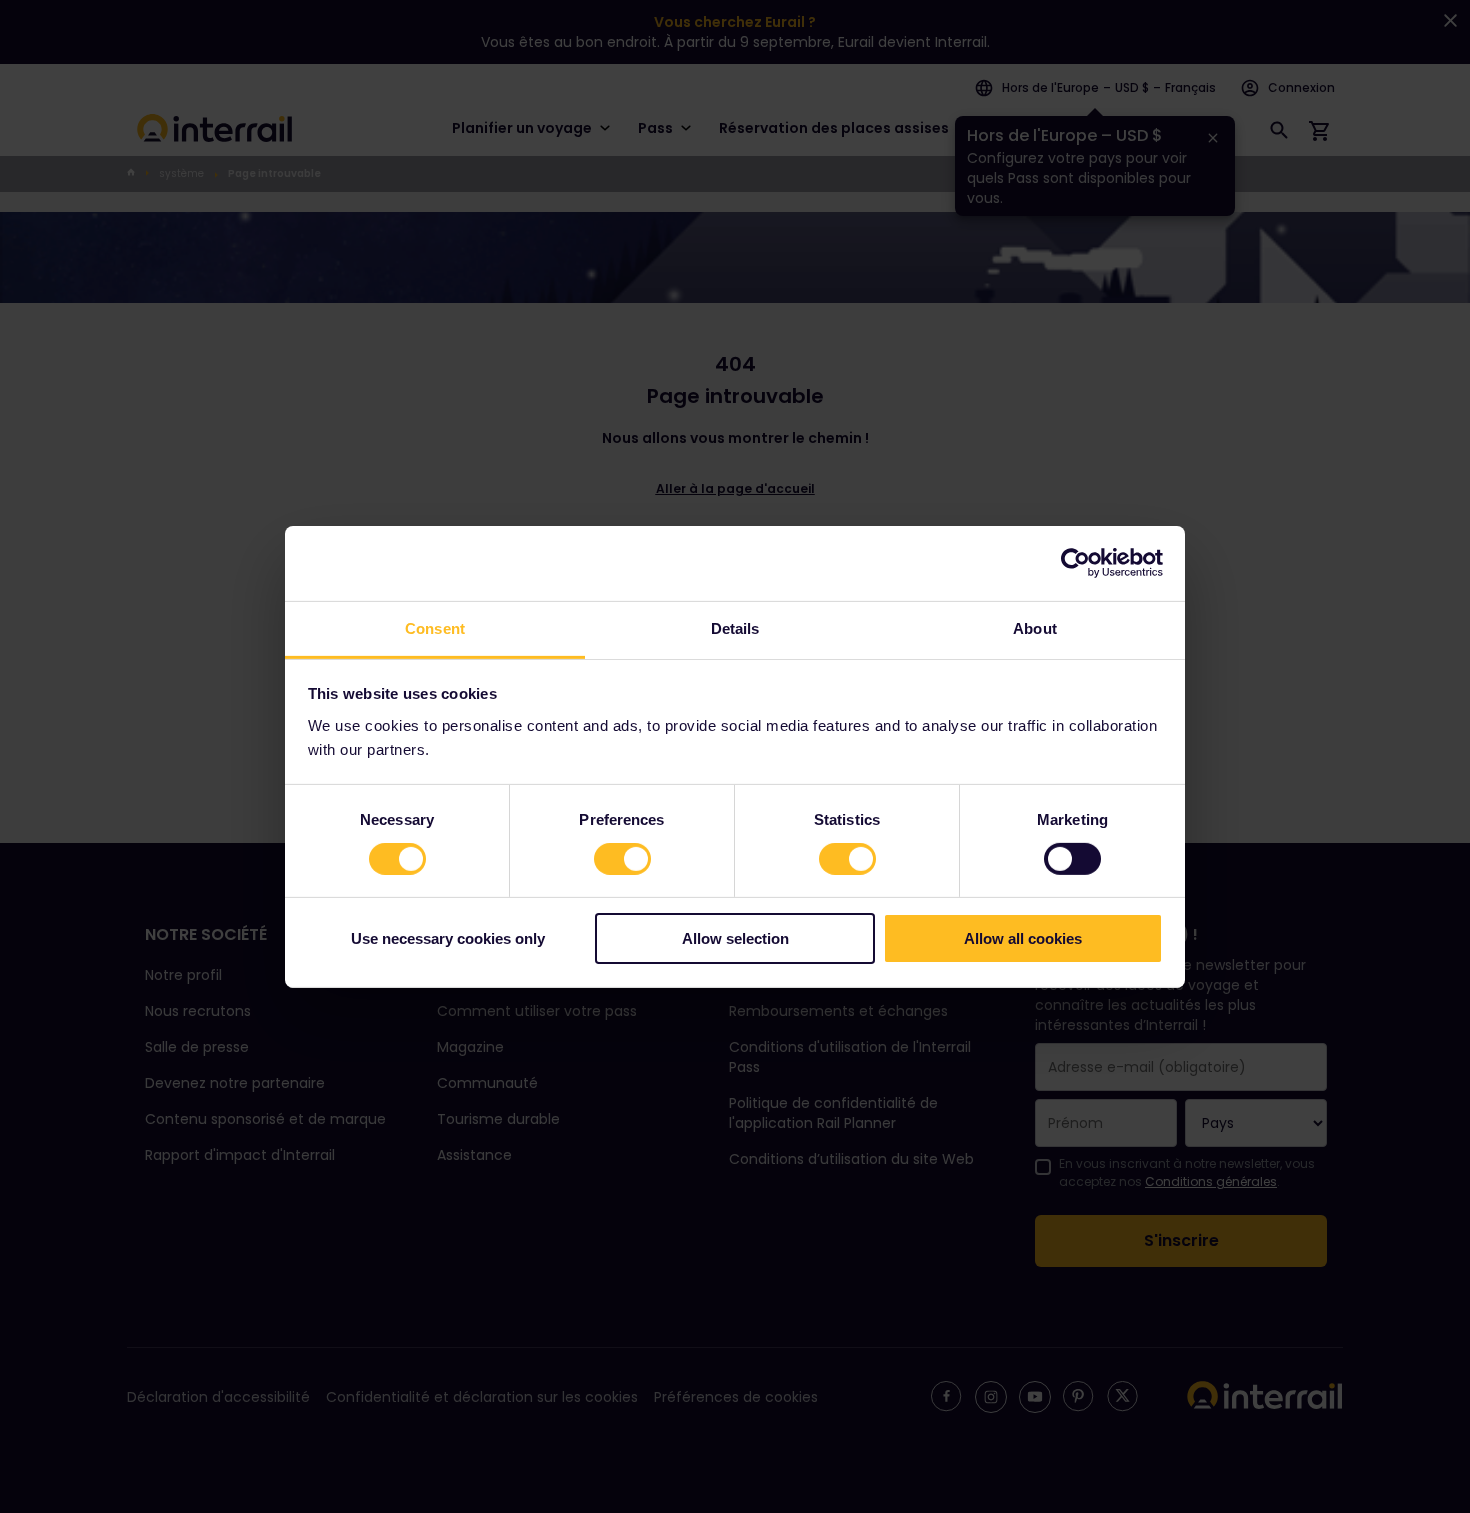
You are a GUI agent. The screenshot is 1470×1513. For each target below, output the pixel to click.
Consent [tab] (435, 627)
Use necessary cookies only (448, 938)
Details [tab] (735, 627)
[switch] (622, 859)
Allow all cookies (1023, 938)
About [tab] (1035, 627)
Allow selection (735, 938)
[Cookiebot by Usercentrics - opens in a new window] (1075, 563)
